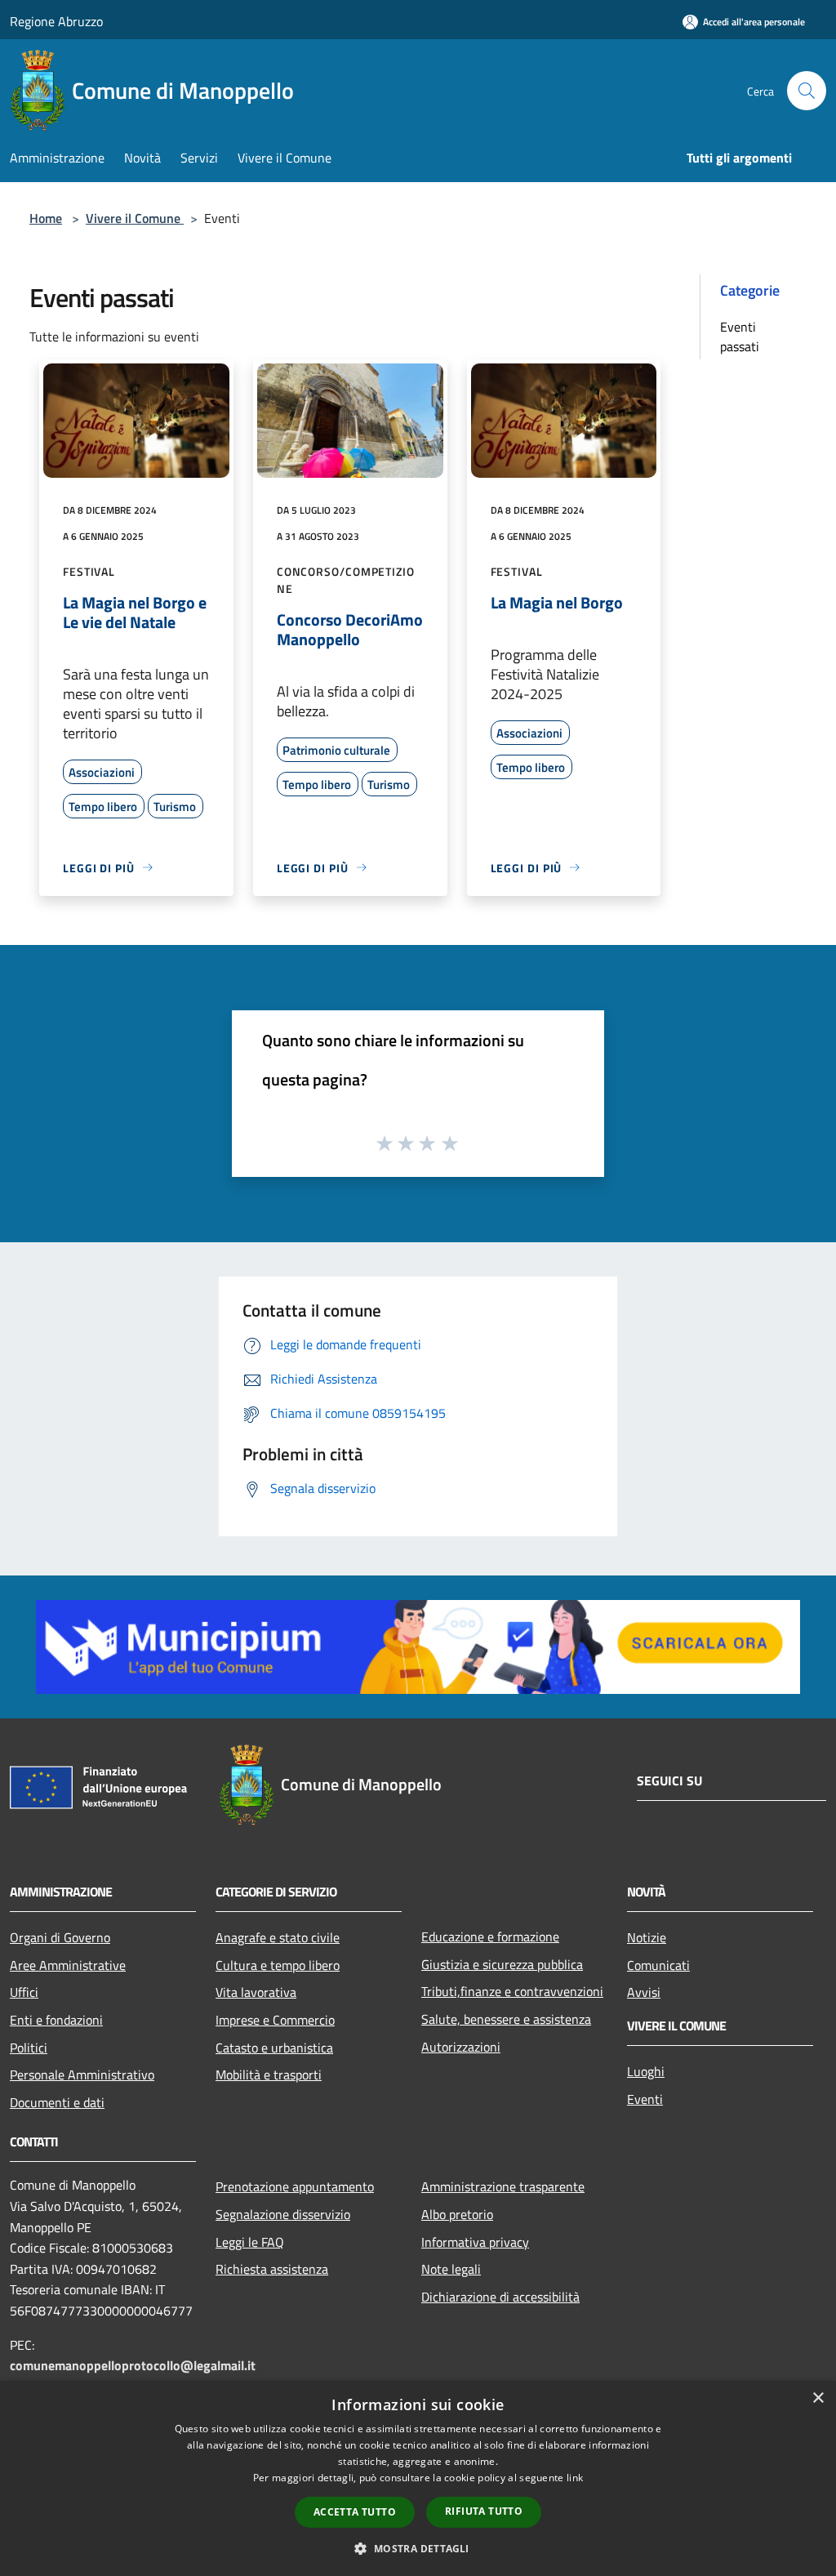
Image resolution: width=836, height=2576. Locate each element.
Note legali (451, 2269)
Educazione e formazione (490, 1936)
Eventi (645, 2099)
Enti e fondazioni (56, 2020)
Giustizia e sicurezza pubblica (502, 1964)
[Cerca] (807, 91)
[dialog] (418, 2478)
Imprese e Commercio (275, 2020)
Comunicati (658, 1965)
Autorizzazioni (461, 2047)
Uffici (24, 1992)
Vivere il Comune (135, 218)
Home (46, 218)
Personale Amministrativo (82, 2075)
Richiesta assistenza (272, 2269)
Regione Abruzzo (56, 21)
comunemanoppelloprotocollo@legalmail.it (133, 2365)
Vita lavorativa (256, 1992)
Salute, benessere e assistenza (506, 2019)
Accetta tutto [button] (355, 2512)
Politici (29, 2048)
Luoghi (646, 2071)
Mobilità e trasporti (269, 2075)
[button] (418, 2548)
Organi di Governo (60, 1937)
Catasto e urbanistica (274, 2048)
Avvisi (644, 1992)
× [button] (818, 2398)
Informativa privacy (475, 2242)
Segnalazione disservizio (283, 2214)
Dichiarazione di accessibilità (500, 2297)
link (575, 2478)
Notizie (647, 1937)
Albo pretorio (457, 2214)
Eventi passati (740, 336)
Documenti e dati (57, 2102)
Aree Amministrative (68, 1965)
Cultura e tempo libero (278, 1965)
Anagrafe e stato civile (278, 1937)
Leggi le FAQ (250, 2242)
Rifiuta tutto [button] (484, 2511)
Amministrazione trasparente (503, 2186)
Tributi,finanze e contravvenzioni (512, 1991)
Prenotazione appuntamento (295, 2186)
